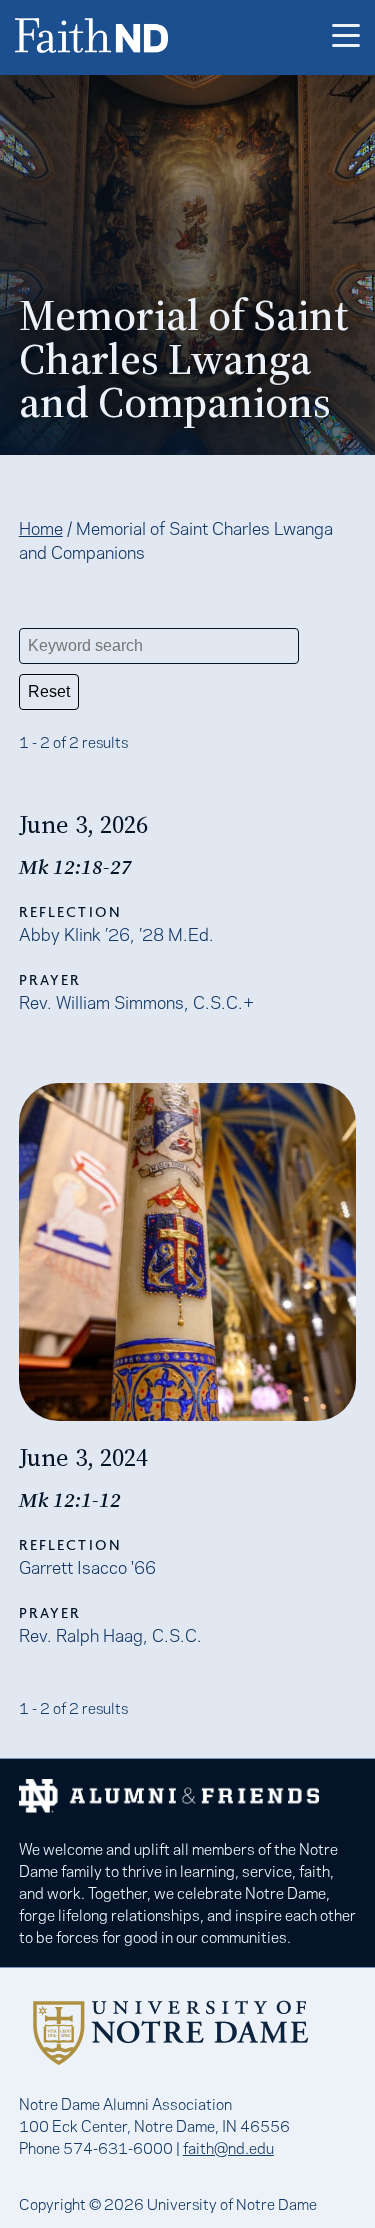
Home (41, 527)
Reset (49, 691)
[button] (346, 37)
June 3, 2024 (83, 1457)
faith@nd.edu (228, 2147)
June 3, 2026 (83, 824)
